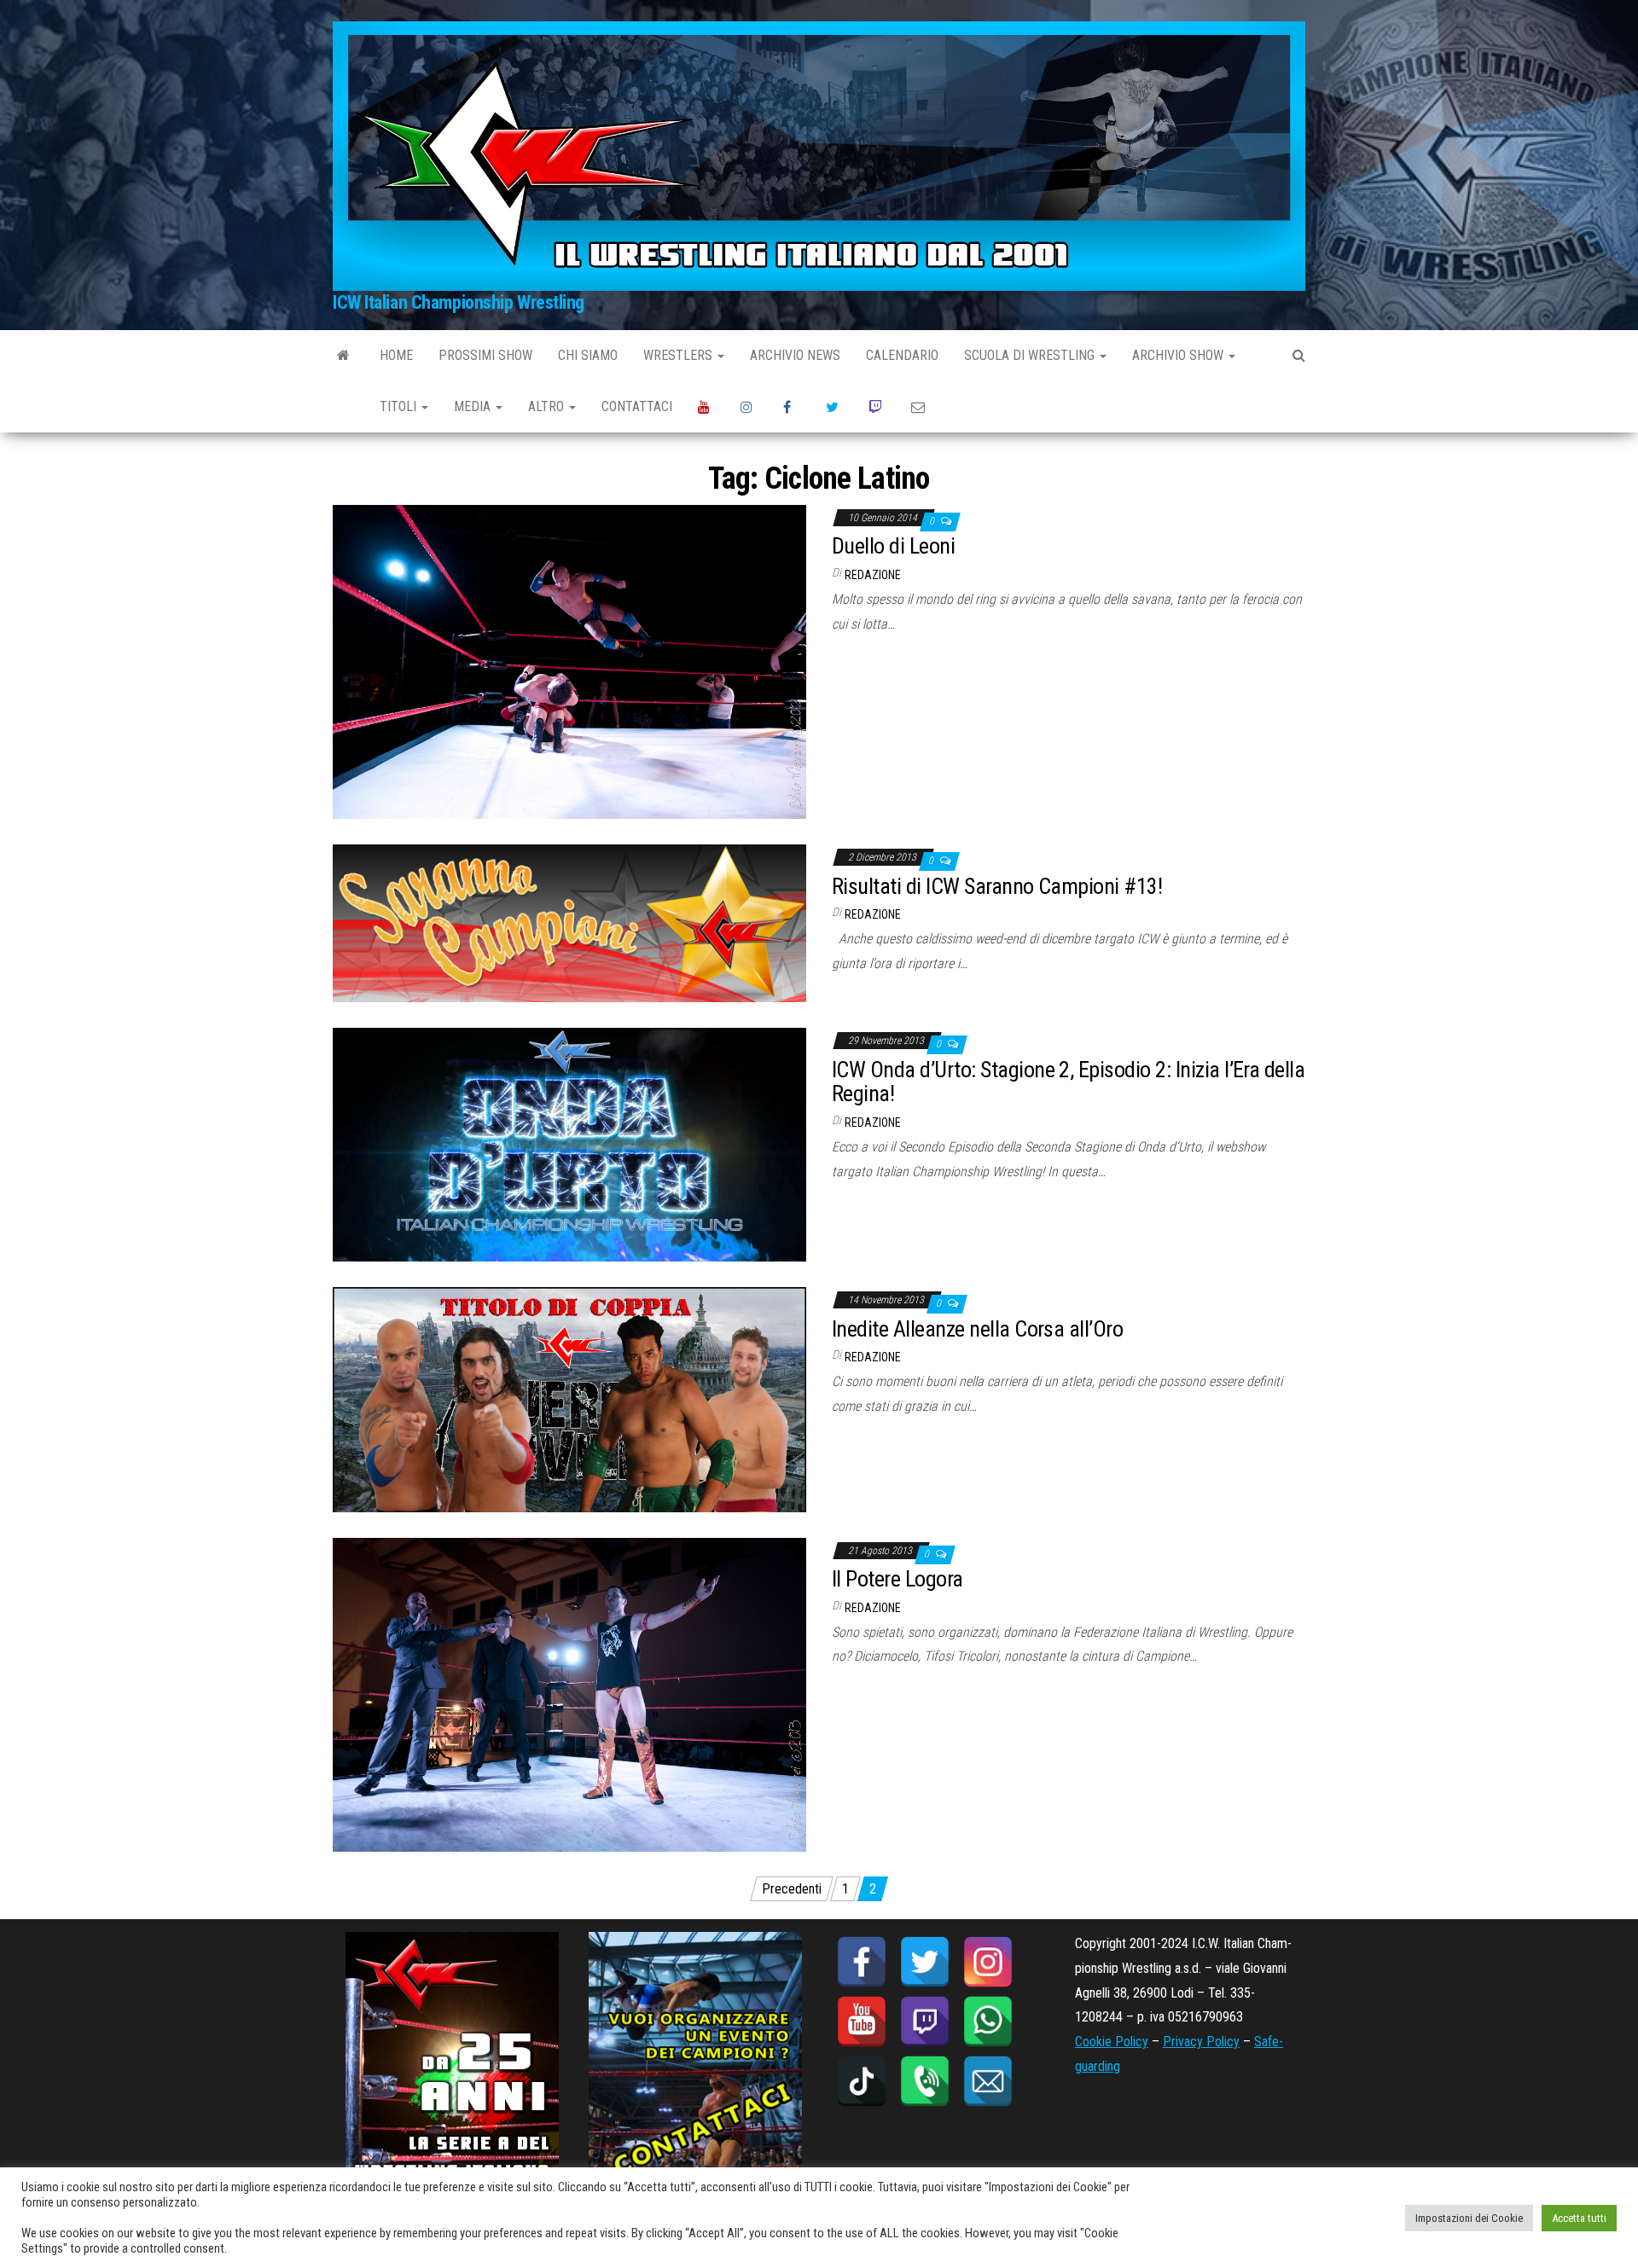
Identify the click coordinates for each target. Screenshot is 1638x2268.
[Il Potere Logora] (569, 1694)
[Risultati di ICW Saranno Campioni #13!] (569, 922)
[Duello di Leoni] (569, 661)
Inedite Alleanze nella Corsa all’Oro (977, 1329)
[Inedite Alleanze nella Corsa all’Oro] (569, 1398)
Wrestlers (680, 355)
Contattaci (637, 406)
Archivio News (795, 355)
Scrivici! (920, 407)
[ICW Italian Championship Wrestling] (343, 356)
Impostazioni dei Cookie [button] (1469, 2218)
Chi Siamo (588, 355)
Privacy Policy (1201, 2042)
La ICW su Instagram (749, 407)
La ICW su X (834, 407)
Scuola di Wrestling (1031, 355)
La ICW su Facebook (792, 407)
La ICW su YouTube (706, 407)
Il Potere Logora (897, 1579)
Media (474, 406)
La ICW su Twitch (877, 407)
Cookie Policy (1112, 2042)
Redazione (873, 575)
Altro (548, 406)
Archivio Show (1179, 355)
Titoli (400, 406)
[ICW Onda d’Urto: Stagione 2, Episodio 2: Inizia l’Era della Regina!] (569, 1143)
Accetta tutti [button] (1579, 2218)
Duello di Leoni (893, 546)
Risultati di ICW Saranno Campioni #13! (997, 886)
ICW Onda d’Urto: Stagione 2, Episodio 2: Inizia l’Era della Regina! (1068, 1082)
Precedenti (792, 1889)
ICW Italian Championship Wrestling (459, 302)
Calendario (902, 355)
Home (396, 355)
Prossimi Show (485, 355)
